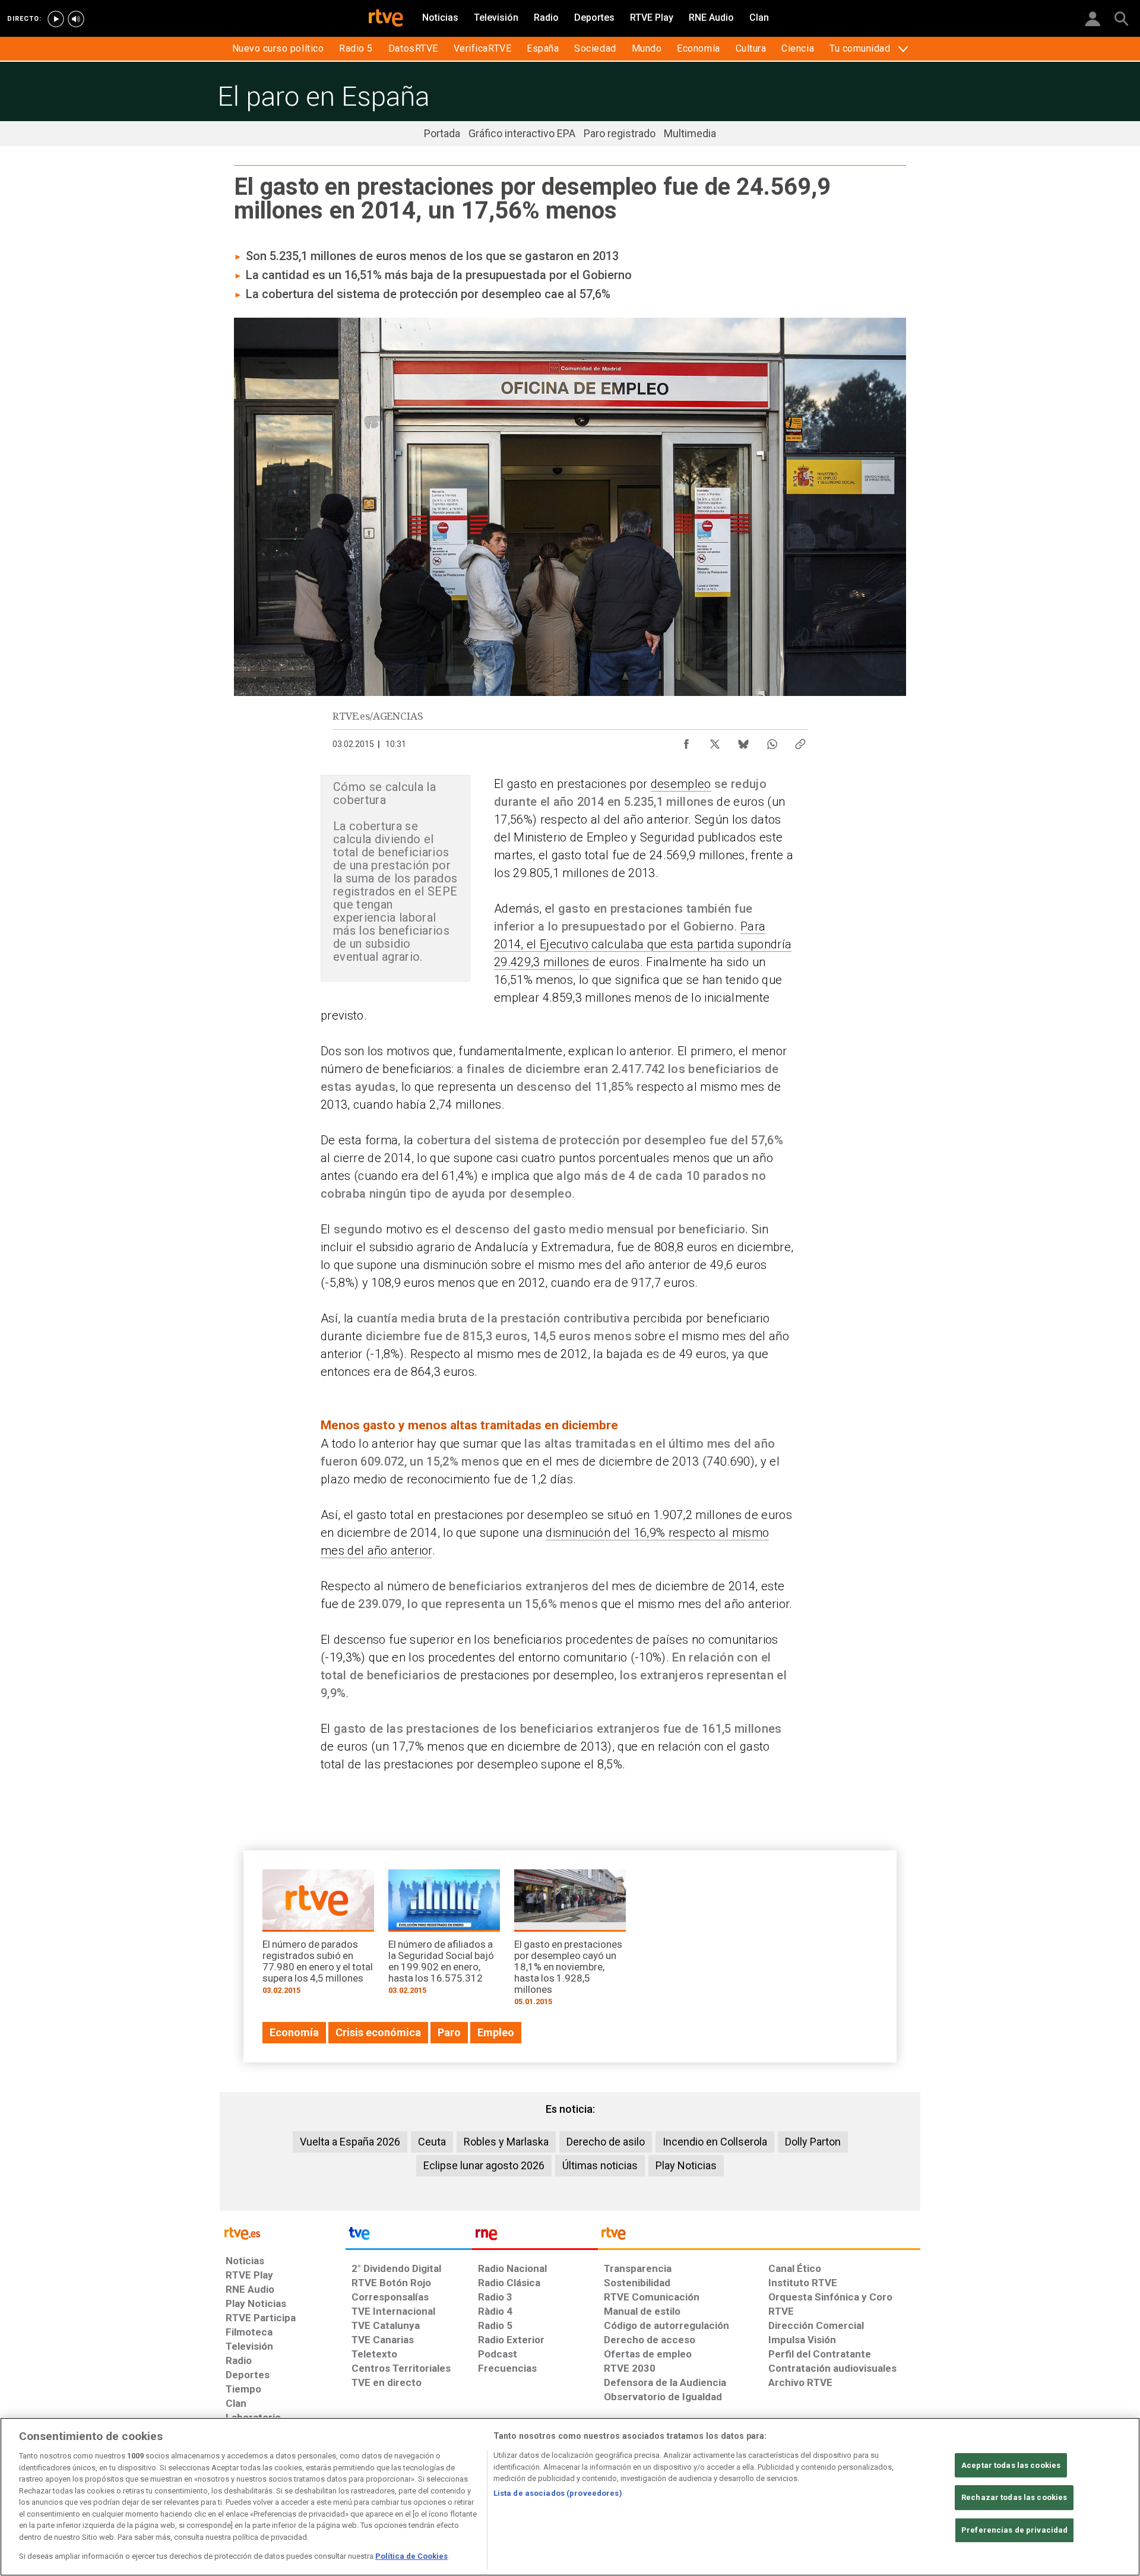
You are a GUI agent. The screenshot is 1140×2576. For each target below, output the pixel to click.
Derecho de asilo (606, 2142)
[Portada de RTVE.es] (386, 19)
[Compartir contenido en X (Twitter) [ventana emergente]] (715, 741)
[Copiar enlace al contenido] (800, 741)
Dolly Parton (813, 2142)
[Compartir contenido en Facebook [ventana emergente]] (686, 741)
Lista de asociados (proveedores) (558, 2493)
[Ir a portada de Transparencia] (759, 2236)
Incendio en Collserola (715, 2142)
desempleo (681, 784)
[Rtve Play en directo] (56, 19)
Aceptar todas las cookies (1011, 2465)
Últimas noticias (600, 2165)
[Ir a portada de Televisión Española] (408, 2236)
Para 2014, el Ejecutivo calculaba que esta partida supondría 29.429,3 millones (643, 944)
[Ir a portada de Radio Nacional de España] (535, 2236)
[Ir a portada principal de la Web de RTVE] (283, 2232)
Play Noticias (686, 2165)
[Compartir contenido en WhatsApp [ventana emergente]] (772, 741)
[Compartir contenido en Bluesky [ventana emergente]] (743, 741)
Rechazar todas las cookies (1014, 2497)
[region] (570, 2497)
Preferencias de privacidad (1014, 2530)
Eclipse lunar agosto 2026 (484, 2165)
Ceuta (432, 2142)
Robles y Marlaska (506, 2142)
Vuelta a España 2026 (350, 2142)
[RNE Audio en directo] (76, 19)
